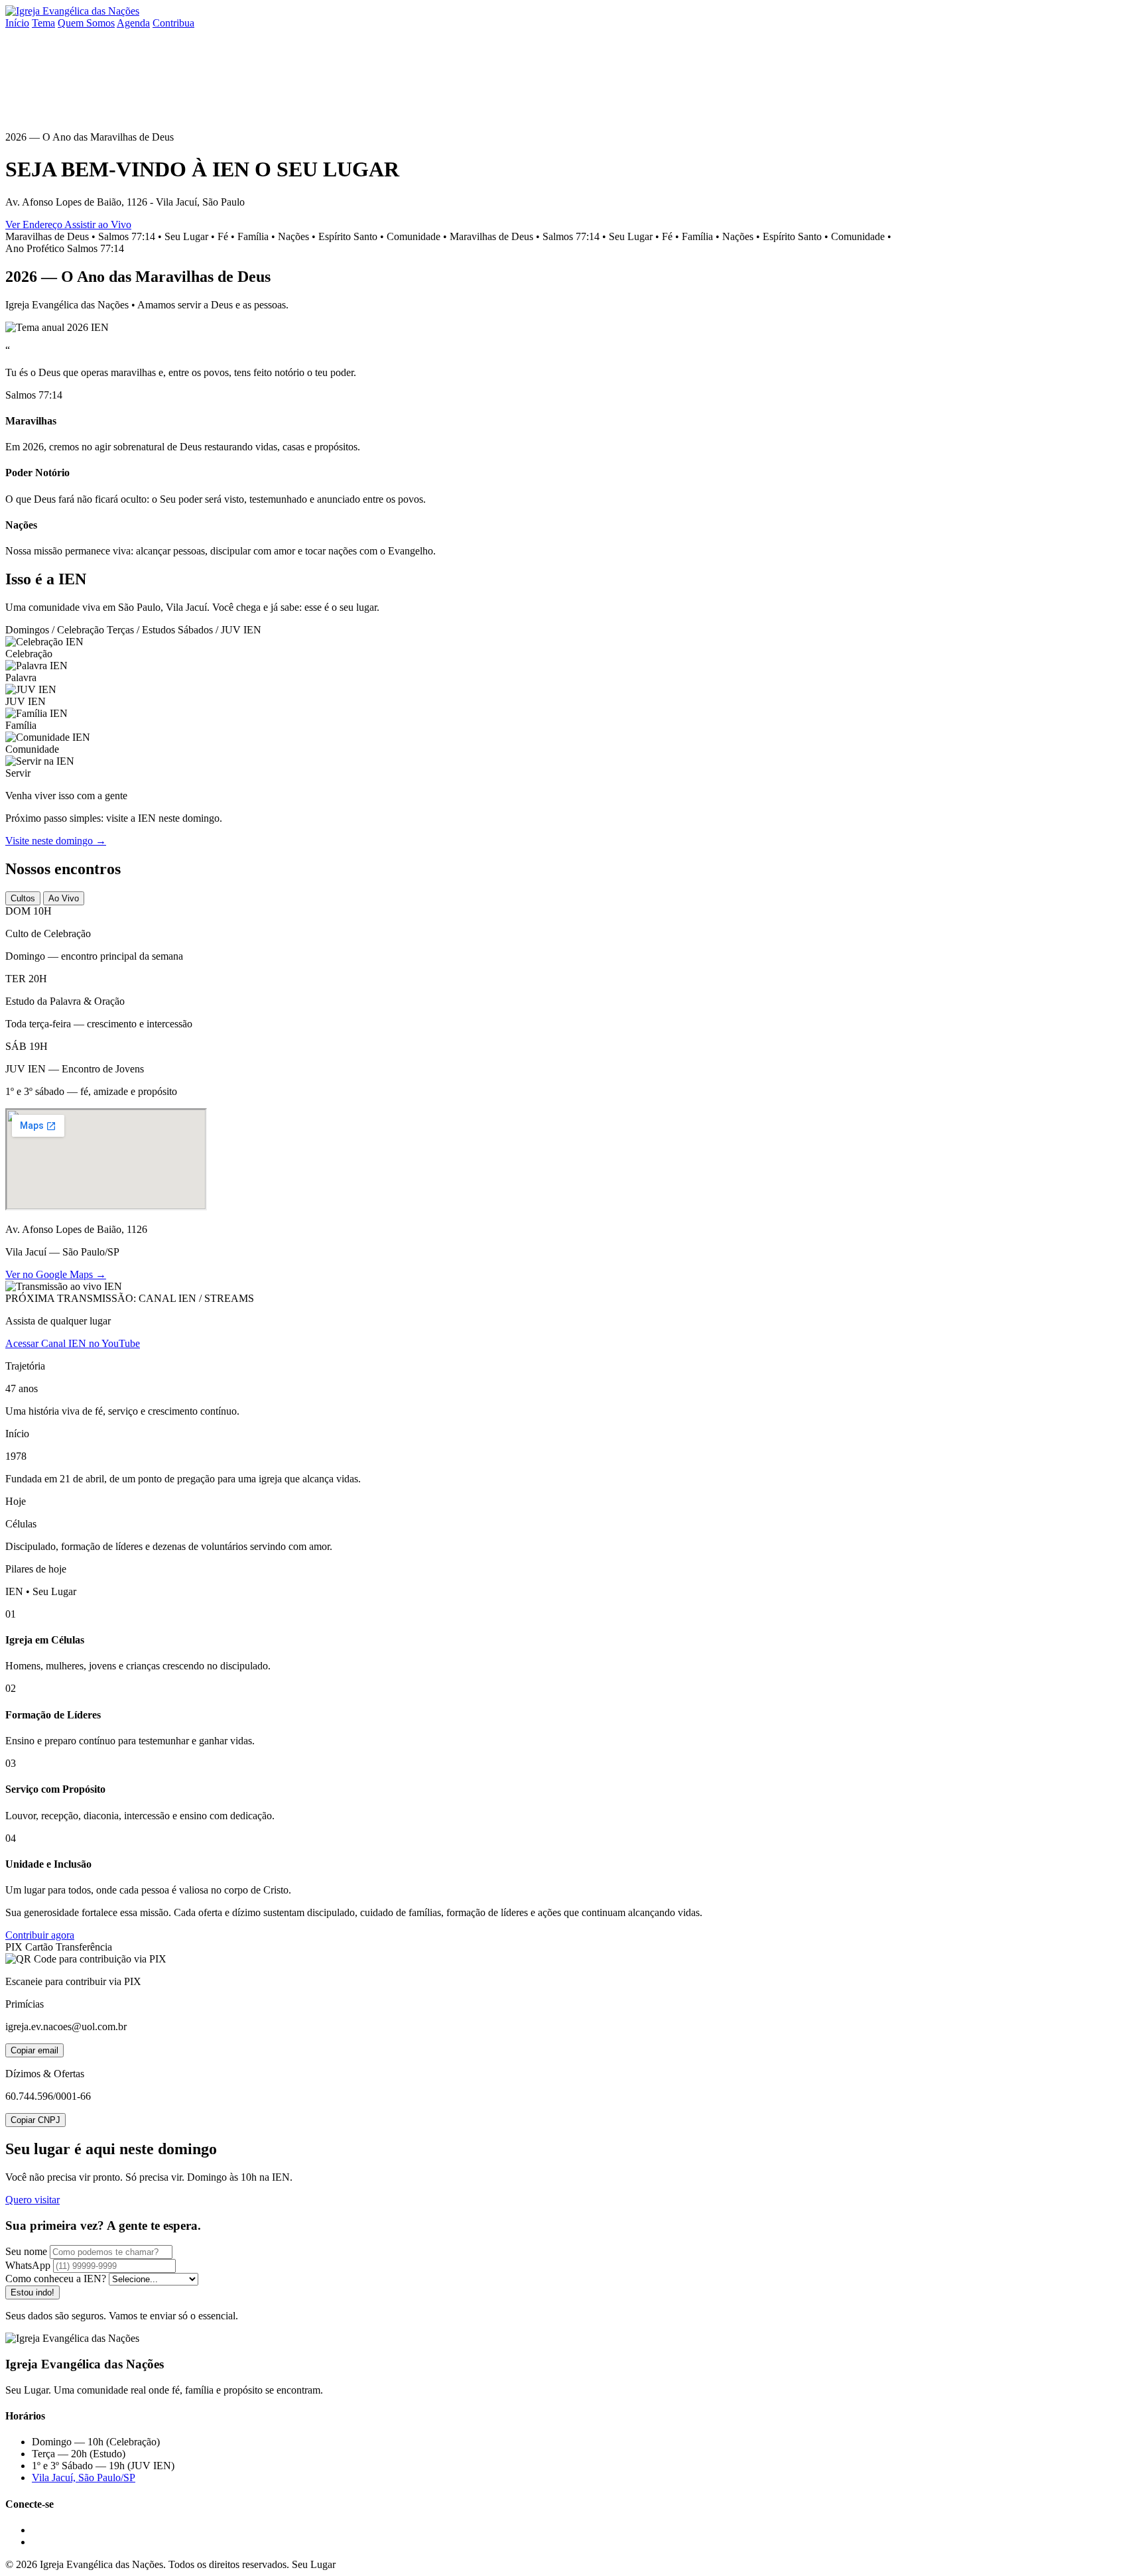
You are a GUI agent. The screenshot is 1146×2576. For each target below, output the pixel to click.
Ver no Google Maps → (56, 1274)
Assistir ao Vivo (98, 225)
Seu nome (26, 2251)
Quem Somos (86, 23)
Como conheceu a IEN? (56, 2279)
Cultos (23, 898)
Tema (43, 23)
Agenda (133, 23)
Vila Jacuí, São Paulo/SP (84, 2478)
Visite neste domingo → (56, 841)
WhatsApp (28, 2265)
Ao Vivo (64, 898)
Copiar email (34, 2050)
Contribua (173, 23)
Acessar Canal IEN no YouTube (73, 1343)
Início (17, 23)
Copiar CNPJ (35, 2120)
